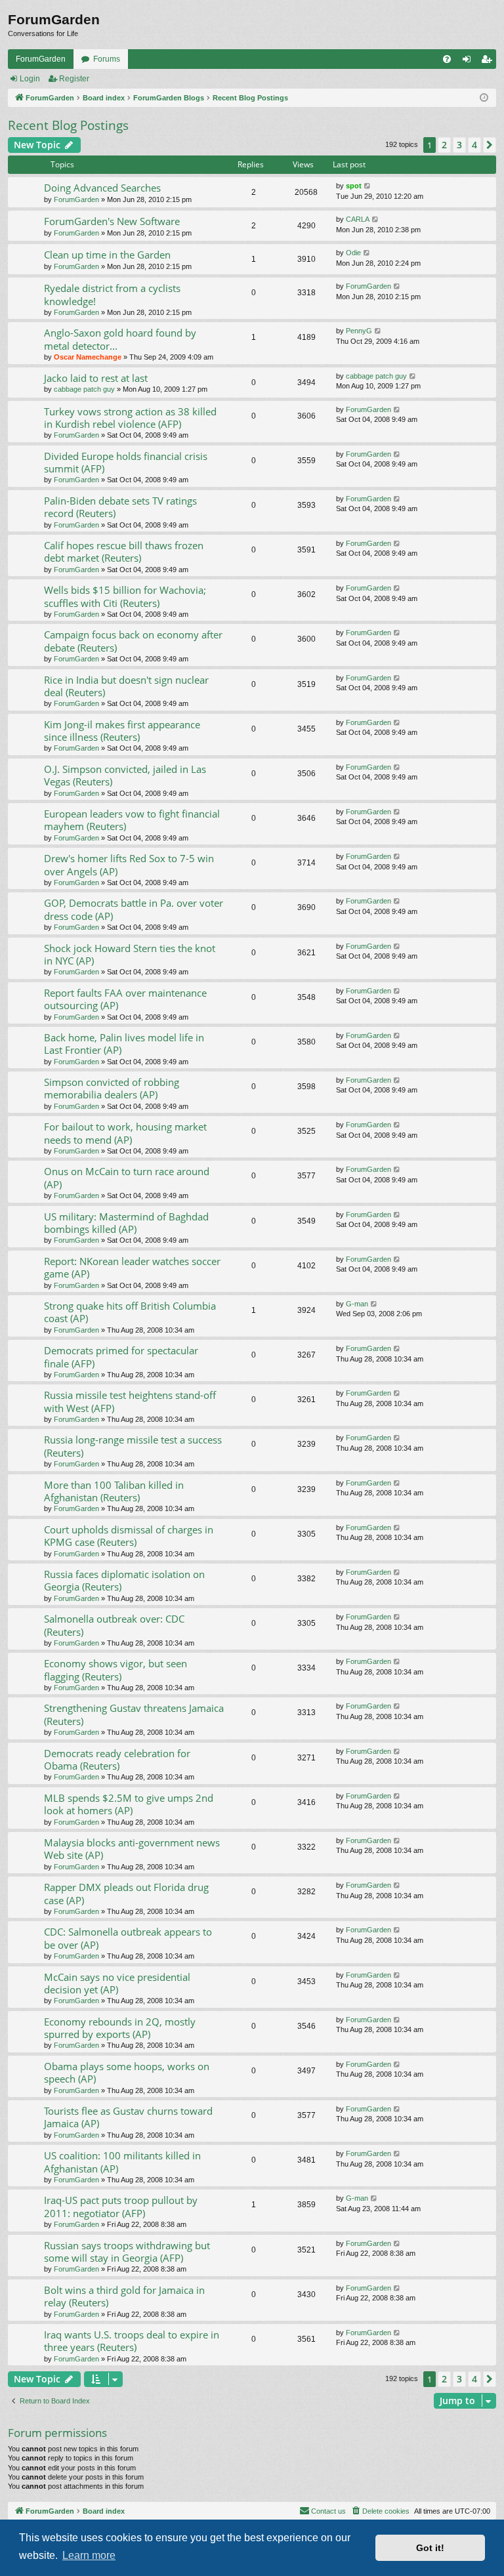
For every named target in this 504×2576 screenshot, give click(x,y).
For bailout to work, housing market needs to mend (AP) (125, 1133)
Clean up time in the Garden (107, 255)
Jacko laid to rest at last (96, 378)
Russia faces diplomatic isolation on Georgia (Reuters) (124, 1580)
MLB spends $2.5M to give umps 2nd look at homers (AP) (129, 1804)
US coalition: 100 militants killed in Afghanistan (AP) (122, 2162)
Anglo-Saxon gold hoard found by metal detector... (120, 339)
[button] (490, 145)
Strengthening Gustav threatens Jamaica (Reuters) (134, 1714)
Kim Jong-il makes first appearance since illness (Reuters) (122, 731)
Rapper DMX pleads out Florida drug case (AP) (126, 1893)
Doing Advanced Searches (102, 188)
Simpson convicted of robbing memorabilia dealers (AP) (112, 1088)
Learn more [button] (89, 2555)
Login (30, 79)
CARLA (358, 219)
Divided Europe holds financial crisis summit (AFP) (126, 462)
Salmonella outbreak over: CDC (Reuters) (114, 1625)
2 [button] (444, 145)
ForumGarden (41, 59)
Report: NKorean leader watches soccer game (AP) (132, 1267)
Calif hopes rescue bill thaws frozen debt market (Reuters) (124, 551)
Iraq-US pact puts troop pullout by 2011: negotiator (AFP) (121, 2206)
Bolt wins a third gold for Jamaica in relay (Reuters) (124, 2296)
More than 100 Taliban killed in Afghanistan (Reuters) (114, 1491)
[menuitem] (447, 59)
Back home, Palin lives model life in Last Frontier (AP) (124, 1044)
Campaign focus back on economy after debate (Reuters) (133, 641)
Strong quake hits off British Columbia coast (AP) (130, 1312)
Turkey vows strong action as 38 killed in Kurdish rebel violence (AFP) (130, 418)
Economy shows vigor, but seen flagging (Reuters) (115, 1670)
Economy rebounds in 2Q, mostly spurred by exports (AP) (120, 2028)
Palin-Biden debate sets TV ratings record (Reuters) (120, 507)
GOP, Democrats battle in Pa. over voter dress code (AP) (134, 909)
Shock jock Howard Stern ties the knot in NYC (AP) (130, 954)
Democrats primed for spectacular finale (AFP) (121, 1357)
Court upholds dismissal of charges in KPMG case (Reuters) (129, 1536)
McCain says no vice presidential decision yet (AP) (117, 1983)
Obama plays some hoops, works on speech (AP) (127, 2072)
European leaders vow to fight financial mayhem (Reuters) (132, 820)
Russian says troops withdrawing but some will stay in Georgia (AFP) (127, 2252)
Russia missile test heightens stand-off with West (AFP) (130, 1401)
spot (354, 186)
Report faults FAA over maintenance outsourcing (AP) (125, 999)
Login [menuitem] (469, 62)
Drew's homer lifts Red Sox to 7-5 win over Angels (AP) (129, 864)
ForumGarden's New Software (112, 221)
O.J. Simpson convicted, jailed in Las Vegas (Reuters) (125, 775)
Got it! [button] (430, 2548)
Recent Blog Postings (68, 125)
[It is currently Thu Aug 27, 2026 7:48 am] (484, 98)
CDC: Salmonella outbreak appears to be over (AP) (128, 1938)
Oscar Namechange (88, 357)
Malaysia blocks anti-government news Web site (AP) (132, 1849)
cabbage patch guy (84, 389)
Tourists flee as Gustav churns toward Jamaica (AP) (128, 2117)
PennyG (359, 331)
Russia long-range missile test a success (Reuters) (133, 1446)
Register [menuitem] (489, 62)
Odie (353, 253)
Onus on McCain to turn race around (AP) (127, 1177)
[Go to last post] (368, 186)
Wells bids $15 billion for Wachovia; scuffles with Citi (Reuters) (125, 596)
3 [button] (459, 145)
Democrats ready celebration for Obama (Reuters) (117, 1759)
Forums (107, 59)
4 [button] (474, 145)
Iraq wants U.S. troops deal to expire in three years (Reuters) (132, 2341)
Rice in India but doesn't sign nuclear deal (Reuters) (126, 686)
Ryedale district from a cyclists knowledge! (112, 294)
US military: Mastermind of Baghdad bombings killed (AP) (126, 1223)
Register (74, 79)
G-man (357, 1304)
